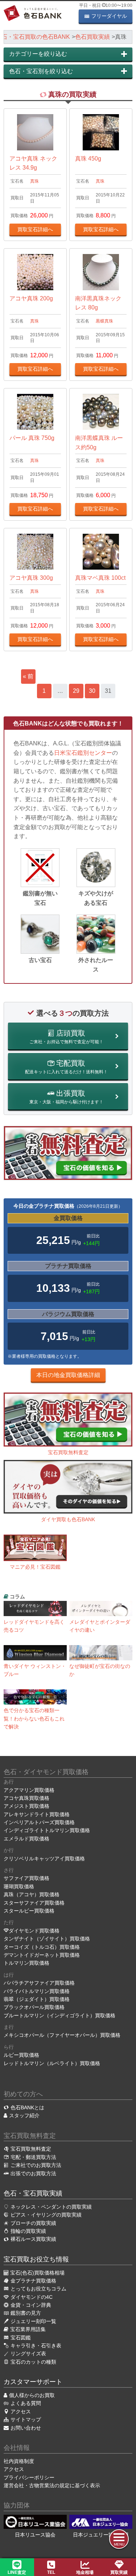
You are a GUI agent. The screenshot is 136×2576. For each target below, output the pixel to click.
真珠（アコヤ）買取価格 (32, 1894)
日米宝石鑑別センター (83, 753)
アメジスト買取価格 (26, 1806)
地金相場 (85, 2572)
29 (76, 691)
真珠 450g (88, 159)
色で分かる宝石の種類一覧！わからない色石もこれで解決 (34, 1718)
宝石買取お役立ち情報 (36, 2259)
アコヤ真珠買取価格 (26, 1798)
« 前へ (28, 679)
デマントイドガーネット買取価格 (42, 1955)
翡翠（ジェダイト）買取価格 (37, 1999)
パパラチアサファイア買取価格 (39, 1983)
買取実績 (119, 2572)
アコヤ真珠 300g (31, 578)
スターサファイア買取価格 (34, 1903)
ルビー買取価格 (21, 2055)
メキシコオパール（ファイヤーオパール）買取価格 (62, 2035)
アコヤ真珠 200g (31, 298)
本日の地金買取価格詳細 (68, 1375)
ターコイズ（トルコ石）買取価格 (42, 1947)
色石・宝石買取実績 (33, 2193)
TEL (51, 2572)
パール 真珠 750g (32, 438)
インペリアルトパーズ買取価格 (39, 1822)
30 (92, 691)
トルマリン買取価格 (26, 1963)
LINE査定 (17, 2572)
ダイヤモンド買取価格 (34, 1931)
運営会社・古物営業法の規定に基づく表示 (52, 2485)
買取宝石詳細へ (35, 229)
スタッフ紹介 (24, 2115)
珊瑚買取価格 (19, 1886)
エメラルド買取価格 (26, 1839)
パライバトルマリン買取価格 (37, 1991)
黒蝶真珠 (104, 321)
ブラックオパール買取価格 (34, 2007)
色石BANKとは (27, 2107)
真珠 (34, 181)
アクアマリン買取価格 (29, 1790)
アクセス (14, 2469)
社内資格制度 (19, 2461)
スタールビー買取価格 (29, 1911)
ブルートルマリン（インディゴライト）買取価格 (59, 2015)
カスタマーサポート (33, 2382)
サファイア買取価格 (26, 1878)
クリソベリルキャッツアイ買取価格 (44, 1859)
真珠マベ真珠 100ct (100, 578)
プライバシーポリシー (29, 2477)
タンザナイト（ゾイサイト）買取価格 (47, 1939)
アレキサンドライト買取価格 (37, 1814)
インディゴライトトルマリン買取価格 (47, 1830)
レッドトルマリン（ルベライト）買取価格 (52, 2063)
